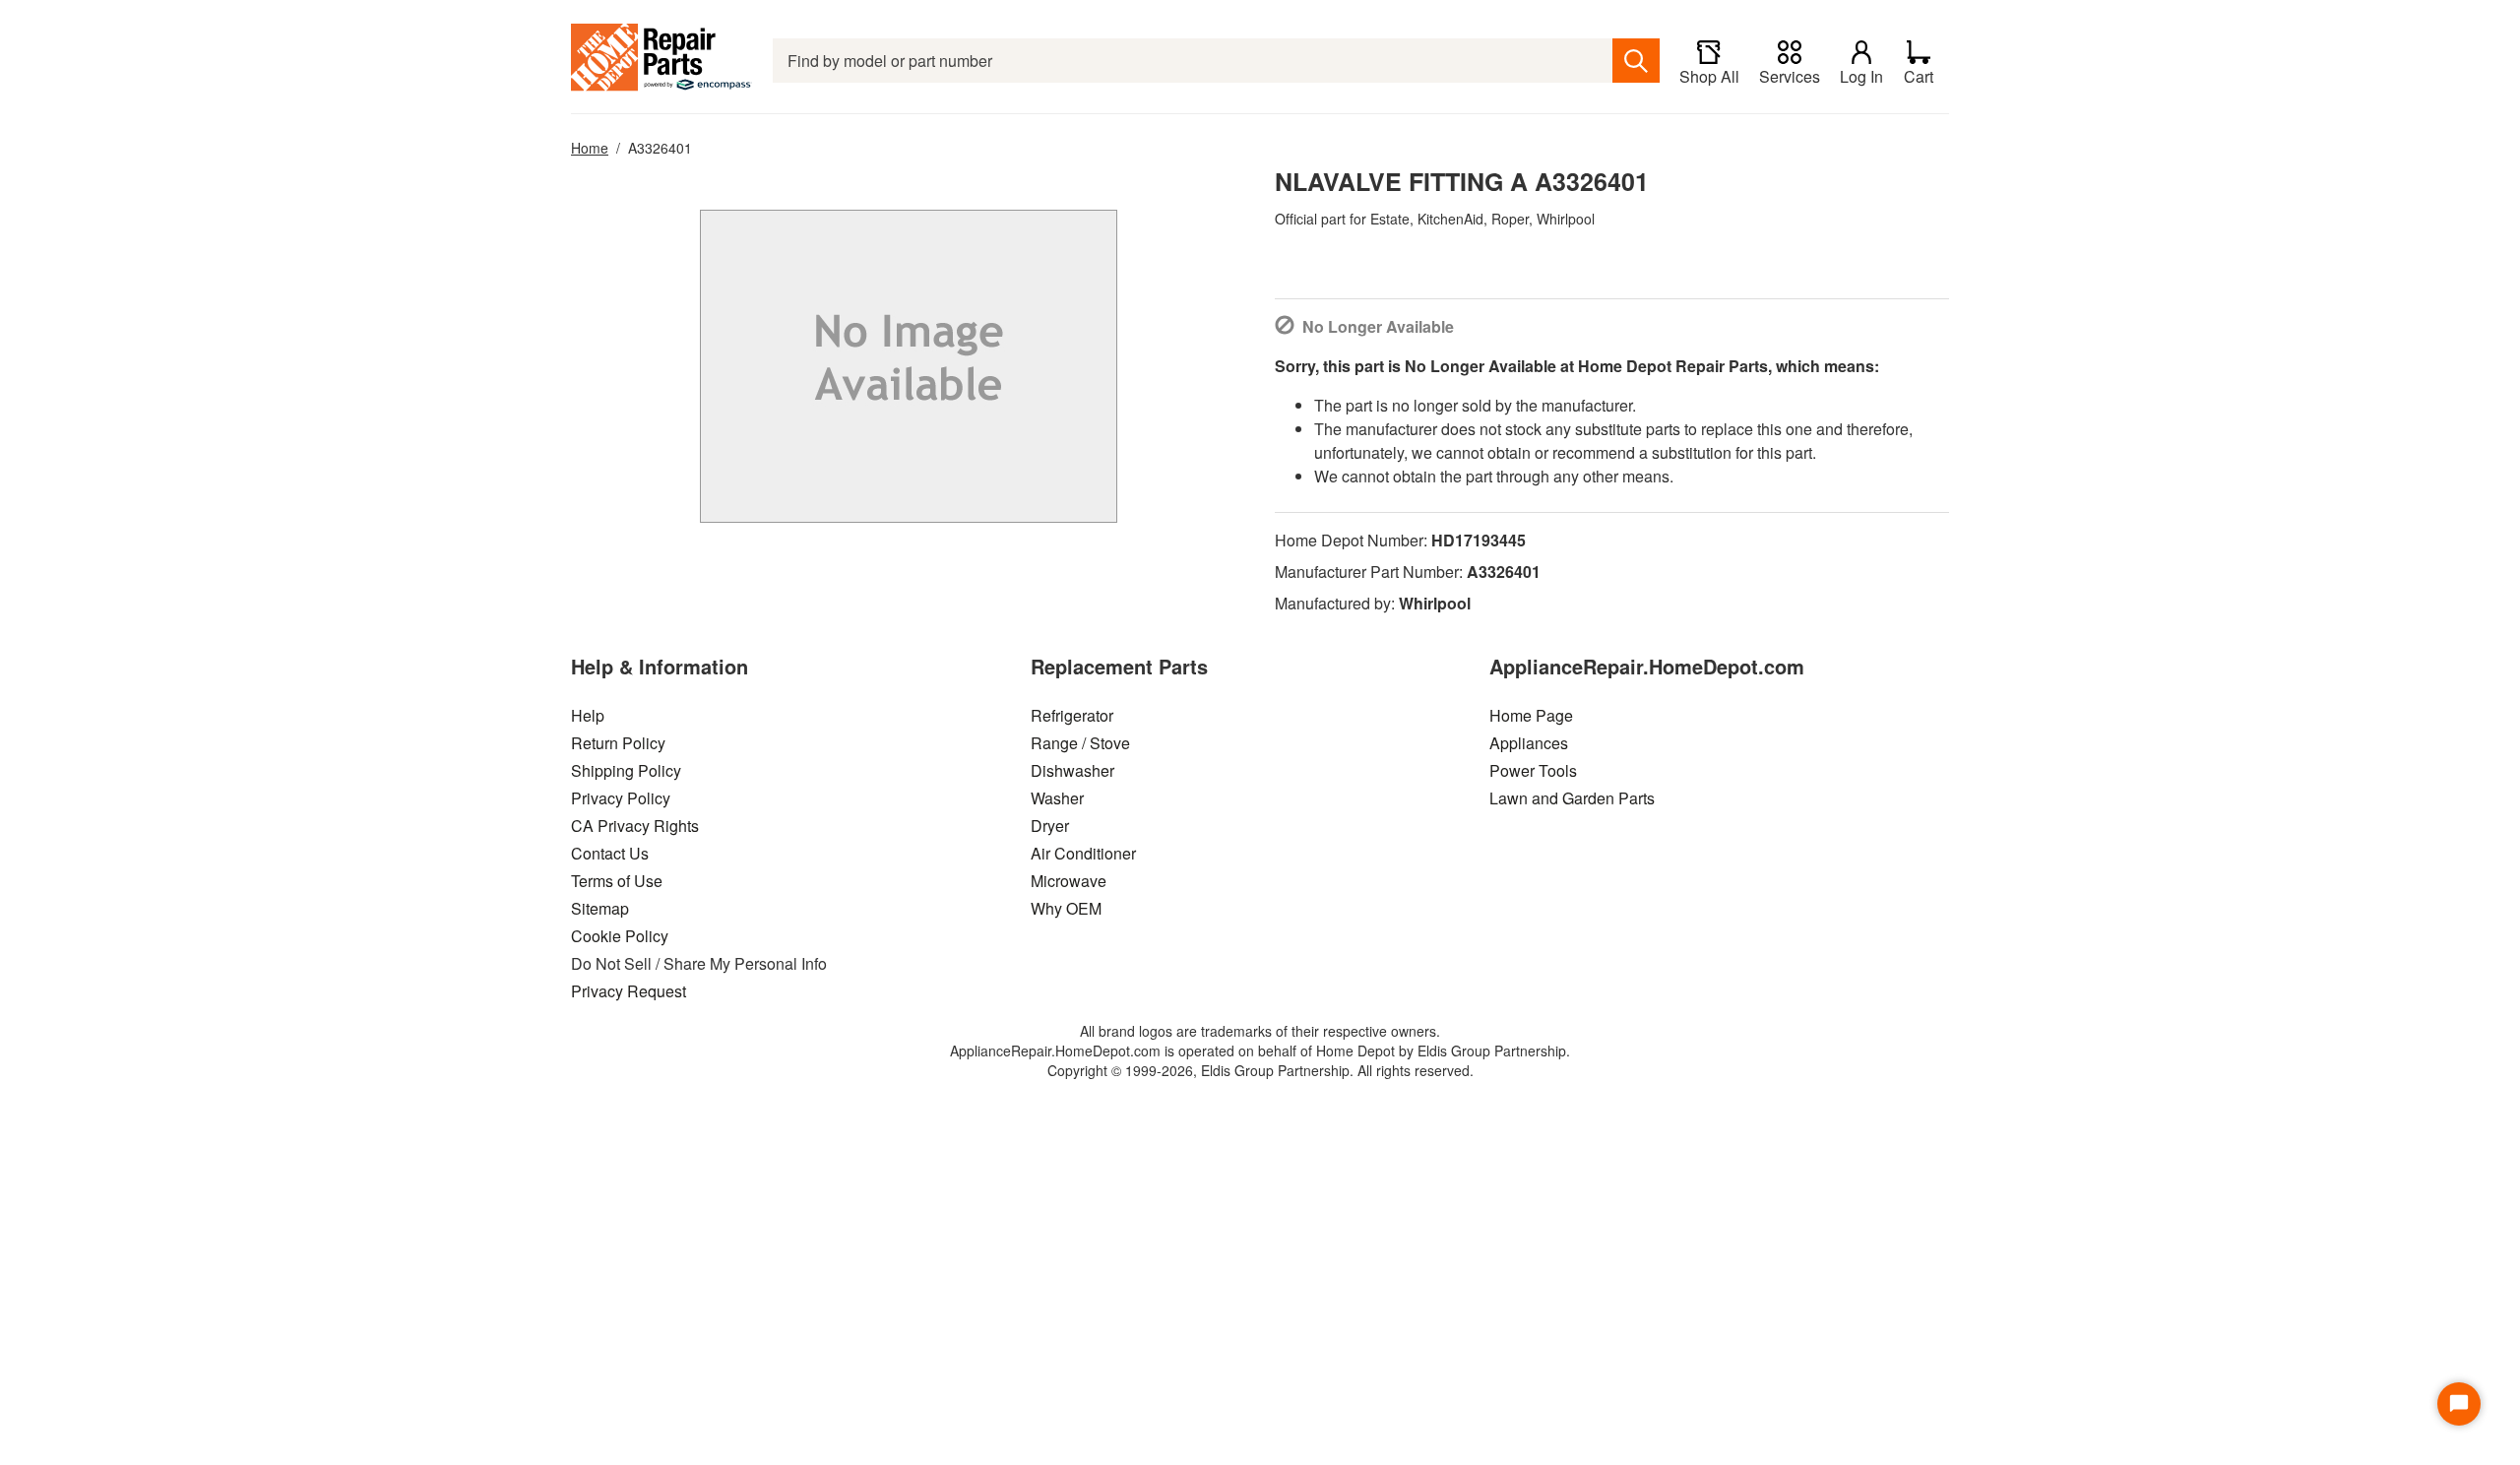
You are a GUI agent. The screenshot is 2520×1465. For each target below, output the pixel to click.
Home (590, 148)
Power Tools (1533, 770)
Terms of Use (617, 881)
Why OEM (1066, 908)
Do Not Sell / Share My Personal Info (699, 963)
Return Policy (618, 743)
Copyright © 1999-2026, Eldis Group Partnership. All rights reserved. (1260, 1070)
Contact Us (610, 853)
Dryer (1050, 826)
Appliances (1529, 743)
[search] (1636, 61)
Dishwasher (1072, 770)
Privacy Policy (621, 798)
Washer (1057, 798)
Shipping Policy (626, 770)
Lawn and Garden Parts (1572, 798)
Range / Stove (1080, 743)
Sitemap (600, 908)
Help (588, 715)
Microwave (1069, 881)
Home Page (1531, 715)
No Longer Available (1378, 326)
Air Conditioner (1083, 853)
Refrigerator (1072, 715)
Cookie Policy (620, 936)
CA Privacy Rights (635, 826)
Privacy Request (629, 991)
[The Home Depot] (662, 61)
